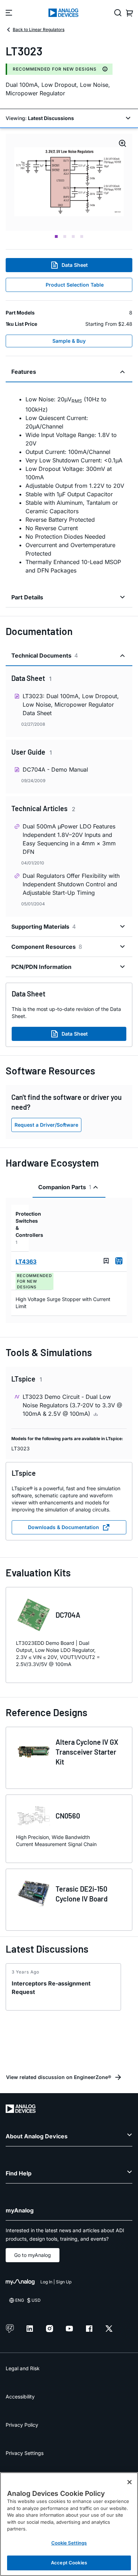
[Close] (130, 2482)
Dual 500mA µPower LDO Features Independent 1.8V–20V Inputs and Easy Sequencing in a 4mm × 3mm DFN (69, 839)
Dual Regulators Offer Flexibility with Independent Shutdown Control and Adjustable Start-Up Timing (71, 884)
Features (24, 372)
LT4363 (26, 1262)
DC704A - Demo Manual (55, 769)
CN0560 (68, 1816)
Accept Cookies (69, 2563)
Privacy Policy (22, 2425)
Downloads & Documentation (64, 1527)
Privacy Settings (25, 2453)
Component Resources (47, 947)
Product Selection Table (75, 285)
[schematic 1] (69, 182)
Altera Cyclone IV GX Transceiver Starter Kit (87, 1752)
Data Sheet (75, 265)
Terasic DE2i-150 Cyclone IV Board (82, 1894)
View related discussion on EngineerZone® (59, 2077)
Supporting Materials (44, 927)
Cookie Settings (69, 2543)
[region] (69, 2524)
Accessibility (20, 2397)
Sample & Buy (69, 341)
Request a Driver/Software (46, 1125)
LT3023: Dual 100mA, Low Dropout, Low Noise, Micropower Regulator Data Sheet (71, 705)
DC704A (68, 1615)
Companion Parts (65, 1187)
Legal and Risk (23, 2368)
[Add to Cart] (119, 1261)
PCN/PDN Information (41, 967)
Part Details (27, 597)
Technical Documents (45, 655)
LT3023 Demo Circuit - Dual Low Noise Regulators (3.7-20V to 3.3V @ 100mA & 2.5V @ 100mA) (72, 1405)
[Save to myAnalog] (106, 1261)
